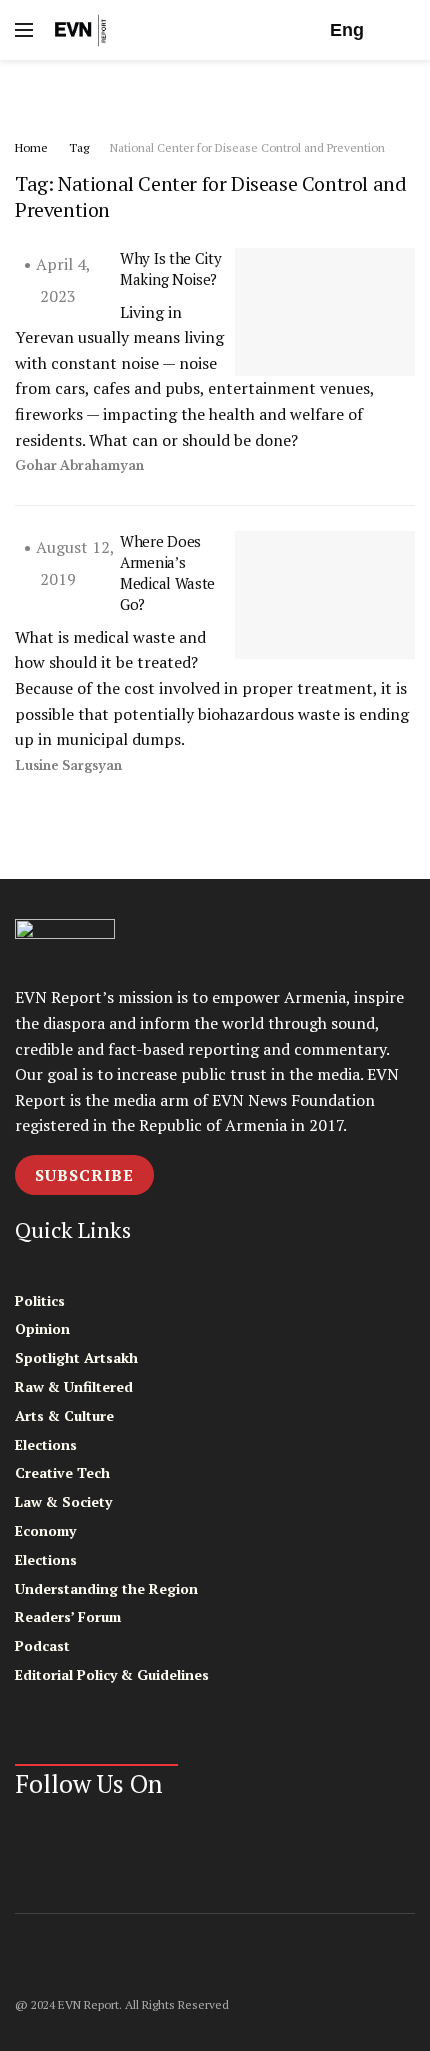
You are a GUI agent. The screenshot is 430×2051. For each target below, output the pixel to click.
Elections (46, 1444)
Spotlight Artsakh (76, 1357)
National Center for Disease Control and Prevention (247, 147)
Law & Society (63, 1501)
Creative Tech (62, 1472)
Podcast (42, 1645)
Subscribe (84, 1175)
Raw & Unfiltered (74, 1386)
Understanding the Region (106, 1588)
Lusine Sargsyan (68, 765)
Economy (45, 1530)
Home (31, 147)
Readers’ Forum (68, 1616)
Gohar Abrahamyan (79, 465)
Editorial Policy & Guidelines (112, 1674)
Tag (79, 147)
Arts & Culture (64, 1415)
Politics (40, 1300)
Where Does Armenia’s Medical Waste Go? (167, 572)
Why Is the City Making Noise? (171, 268)
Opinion (42, 1328)
